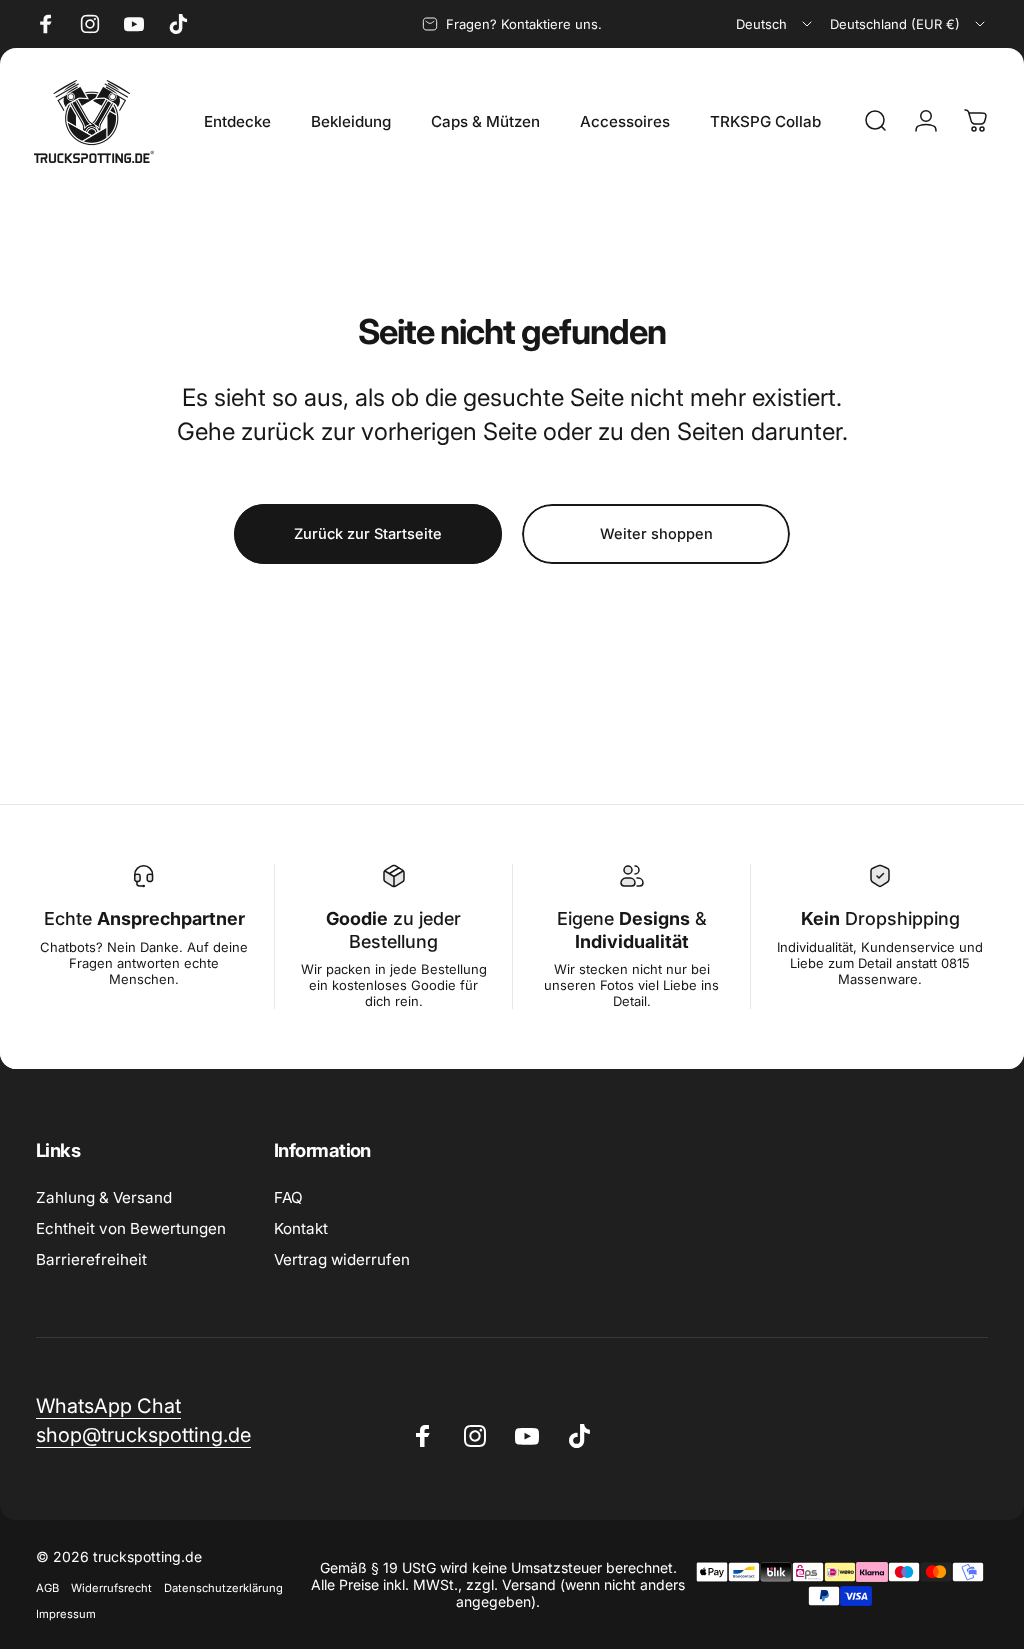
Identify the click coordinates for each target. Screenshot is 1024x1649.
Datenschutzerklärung (223, 1588)
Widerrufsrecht (111, 1588)
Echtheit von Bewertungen (131, 1228)
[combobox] (775, 24)
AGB (47, 1588)
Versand (529, 1584)
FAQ (288, 1197)
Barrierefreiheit (91, 1259)
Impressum (66, 1614)
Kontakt (301, 1228)
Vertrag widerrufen (342, 1259)
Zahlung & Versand (104, 1197)
